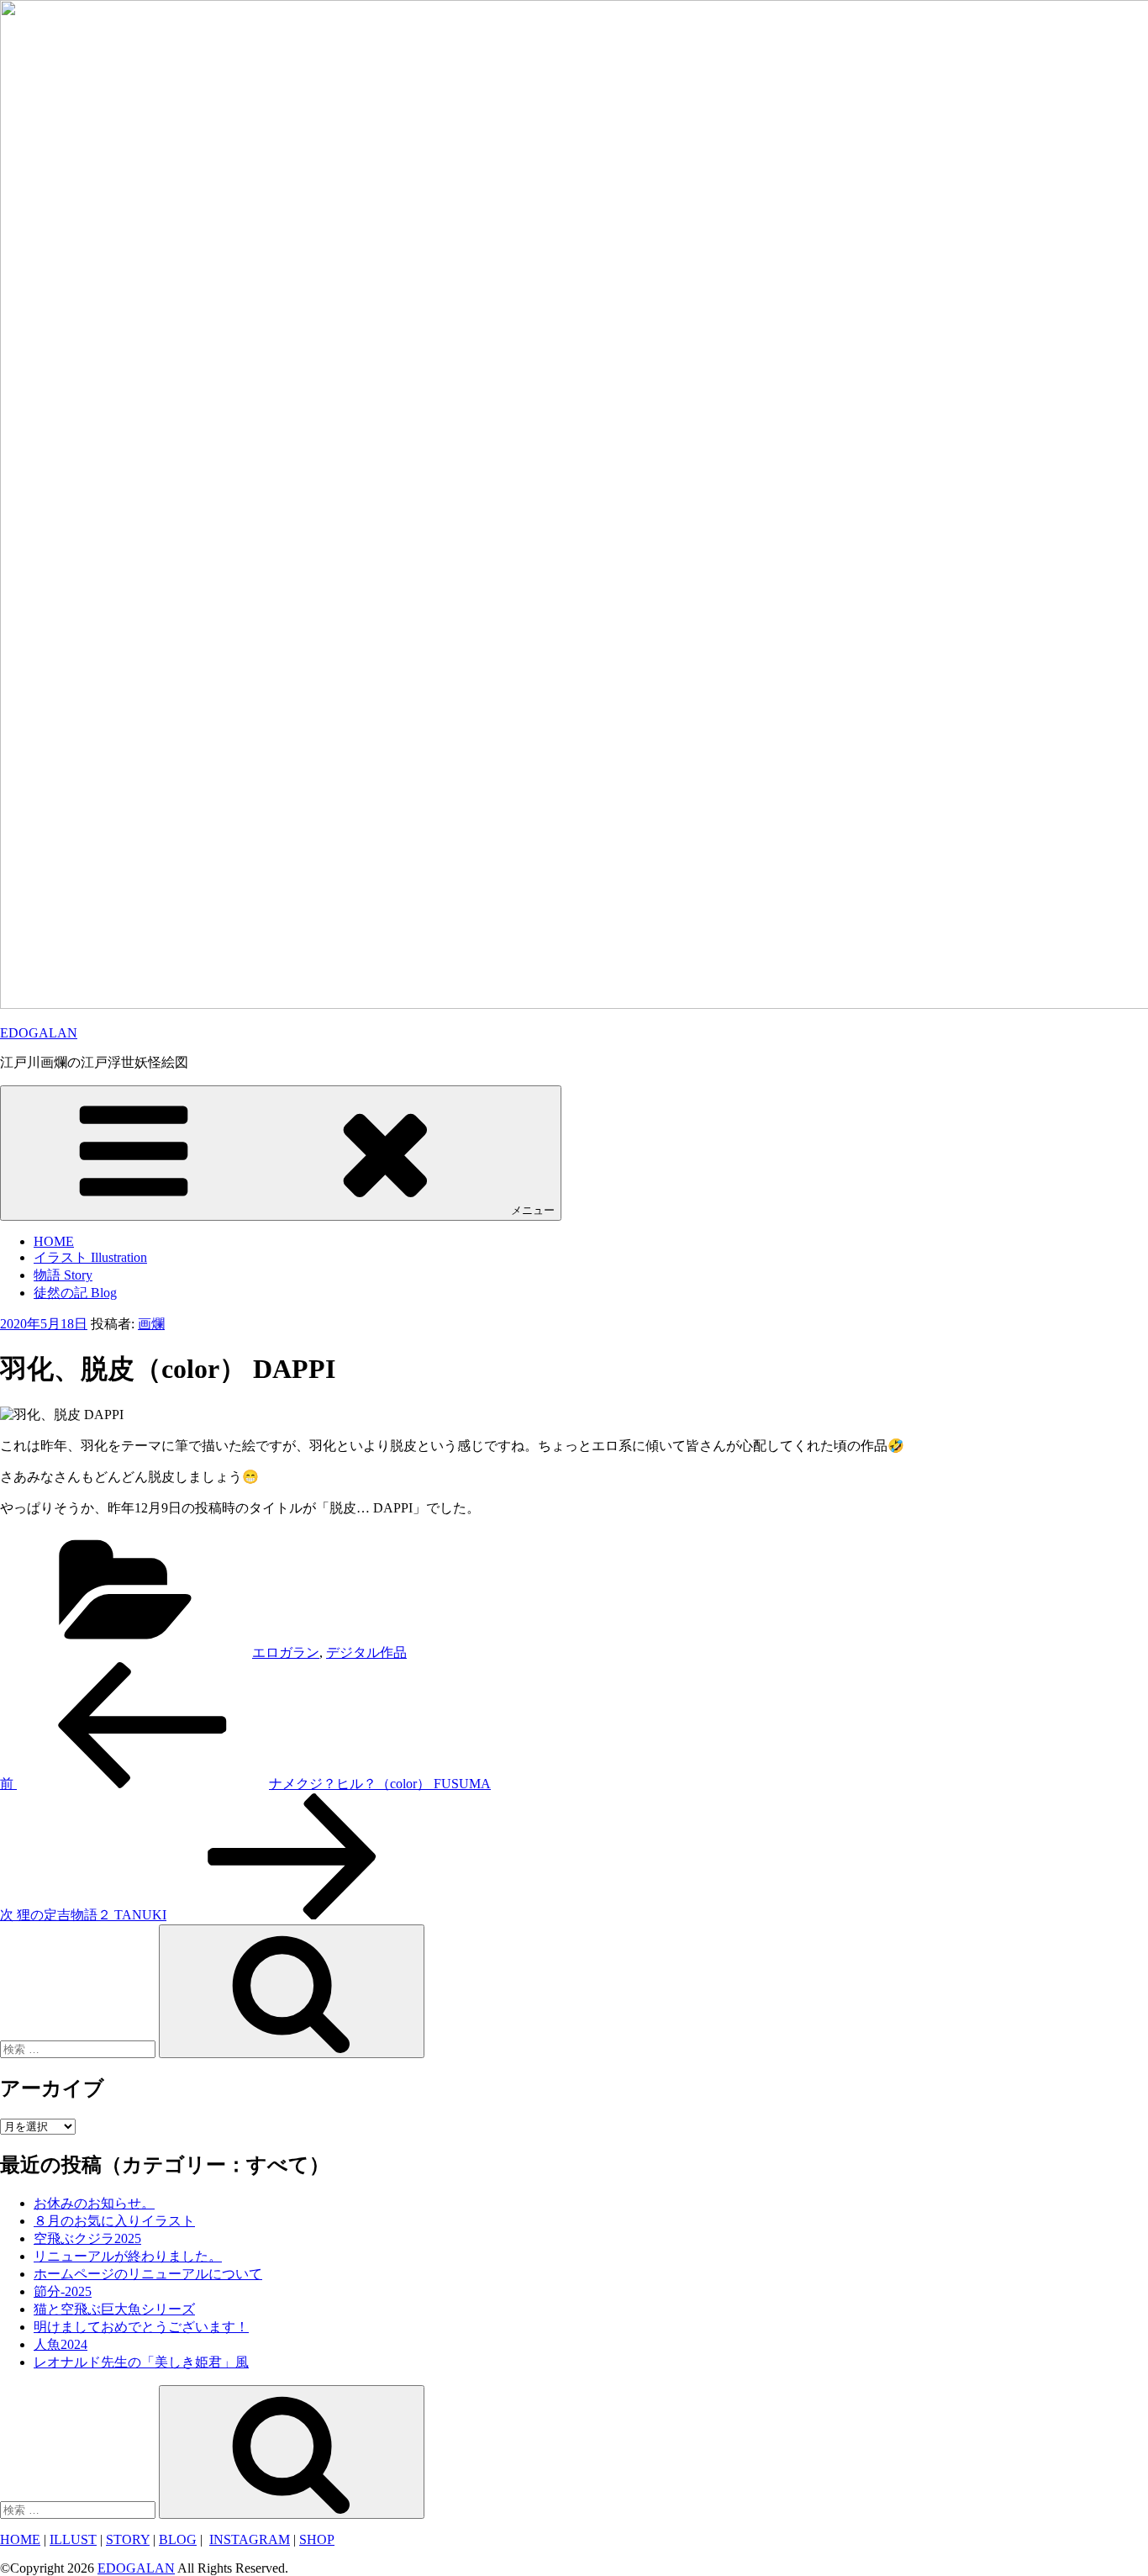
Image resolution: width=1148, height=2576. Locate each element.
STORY (128, 2539)
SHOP (317, 2539)
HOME (54, 1241)
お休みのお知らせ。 (94, 2203)
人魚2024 (61, 2344)
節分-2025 (63, 2291)
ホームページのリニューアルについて (148, 2274)
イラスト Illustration (90, 1257)
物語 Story (63, 1275)
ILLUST (73, 2539)
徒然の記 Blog (75, 1293)
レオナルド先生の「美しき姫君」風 (141, 2362)
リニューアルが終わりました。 (128, 2256)
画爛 (151, 1324)
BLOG (178, 2539)
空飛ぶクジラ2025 (87, 2238)
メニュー (533, 1210)
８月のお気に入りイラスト (114, 2221)
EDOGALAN (39, 1033)
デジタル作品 (366, 1652)
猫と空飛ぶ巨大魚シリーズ (114, 2309)
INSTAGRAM (250, 2539)
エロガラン (286, 1652)
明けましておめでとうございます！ (141, 2327)
